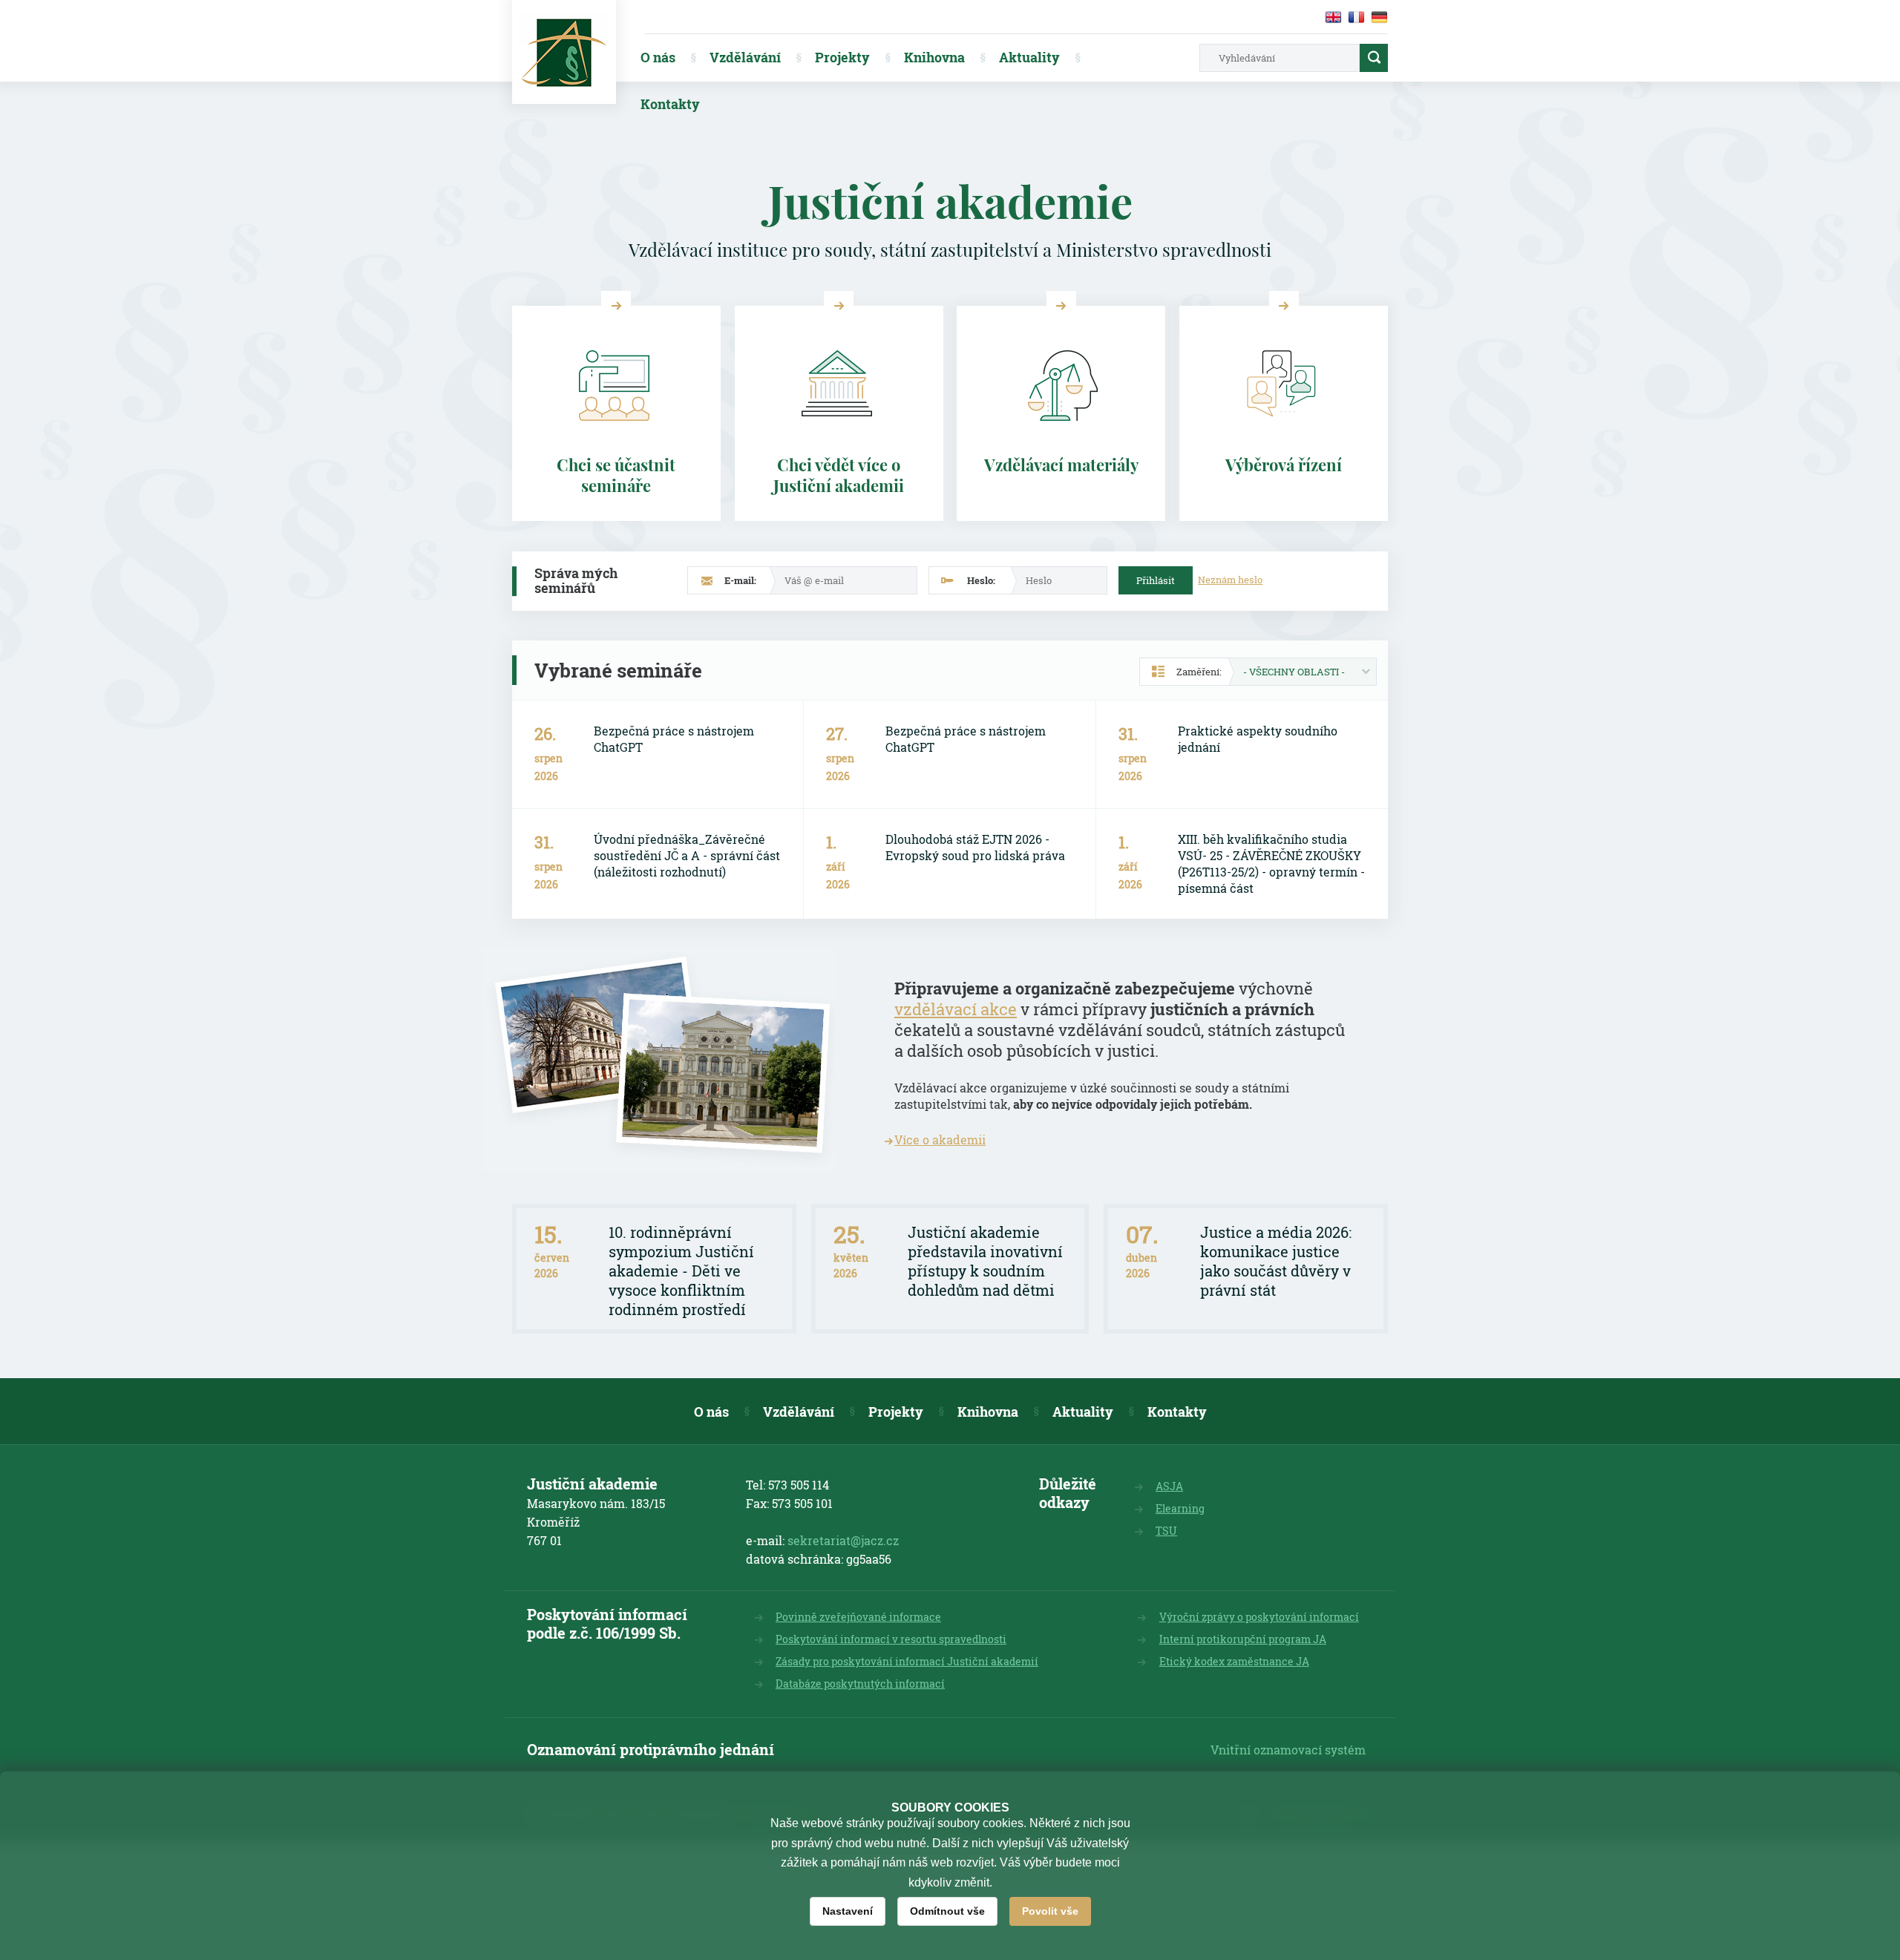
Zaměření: (1199, 672)
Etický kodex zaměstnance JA (1234, 1661)
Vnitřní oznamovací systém (1288, 1750)
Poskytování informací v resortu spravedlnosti (891, 1639)
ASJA (1169, 1486)
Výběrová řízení (1284, 465)
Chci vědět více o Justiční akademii (839, 475)
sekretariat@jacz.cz (843, 1540)
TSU (1166, 1531)
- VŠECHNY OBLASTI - (1294, 672)
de (1379, 17)
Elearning (1180, 1508)
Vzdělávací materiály (1061, 465)
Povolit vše (1050, 1911)
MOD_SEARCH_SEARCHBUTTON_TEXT (1374, 58)
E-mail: (740, 580)
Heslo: (981, 580)
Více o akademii (940, 1140)
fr (1356, 17)
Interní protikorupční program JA (1243, 1639)
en (1333, 17)
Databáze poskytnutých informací (860, 1684)
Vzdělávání (745, 57)
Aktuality (1029, 57)
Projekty (842, 57)
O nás (658, 57)
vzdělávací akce (956, 1009)
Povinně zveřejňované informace (858, 1617)
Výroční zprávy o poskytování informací (1259, 1617)
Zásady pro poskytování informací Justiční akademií (907, 1661)
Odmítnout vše (947, 1911)
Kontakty (670, 104)
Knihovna (934, 57)
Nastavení (848, 1911)
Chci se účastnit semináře (616, 475)
